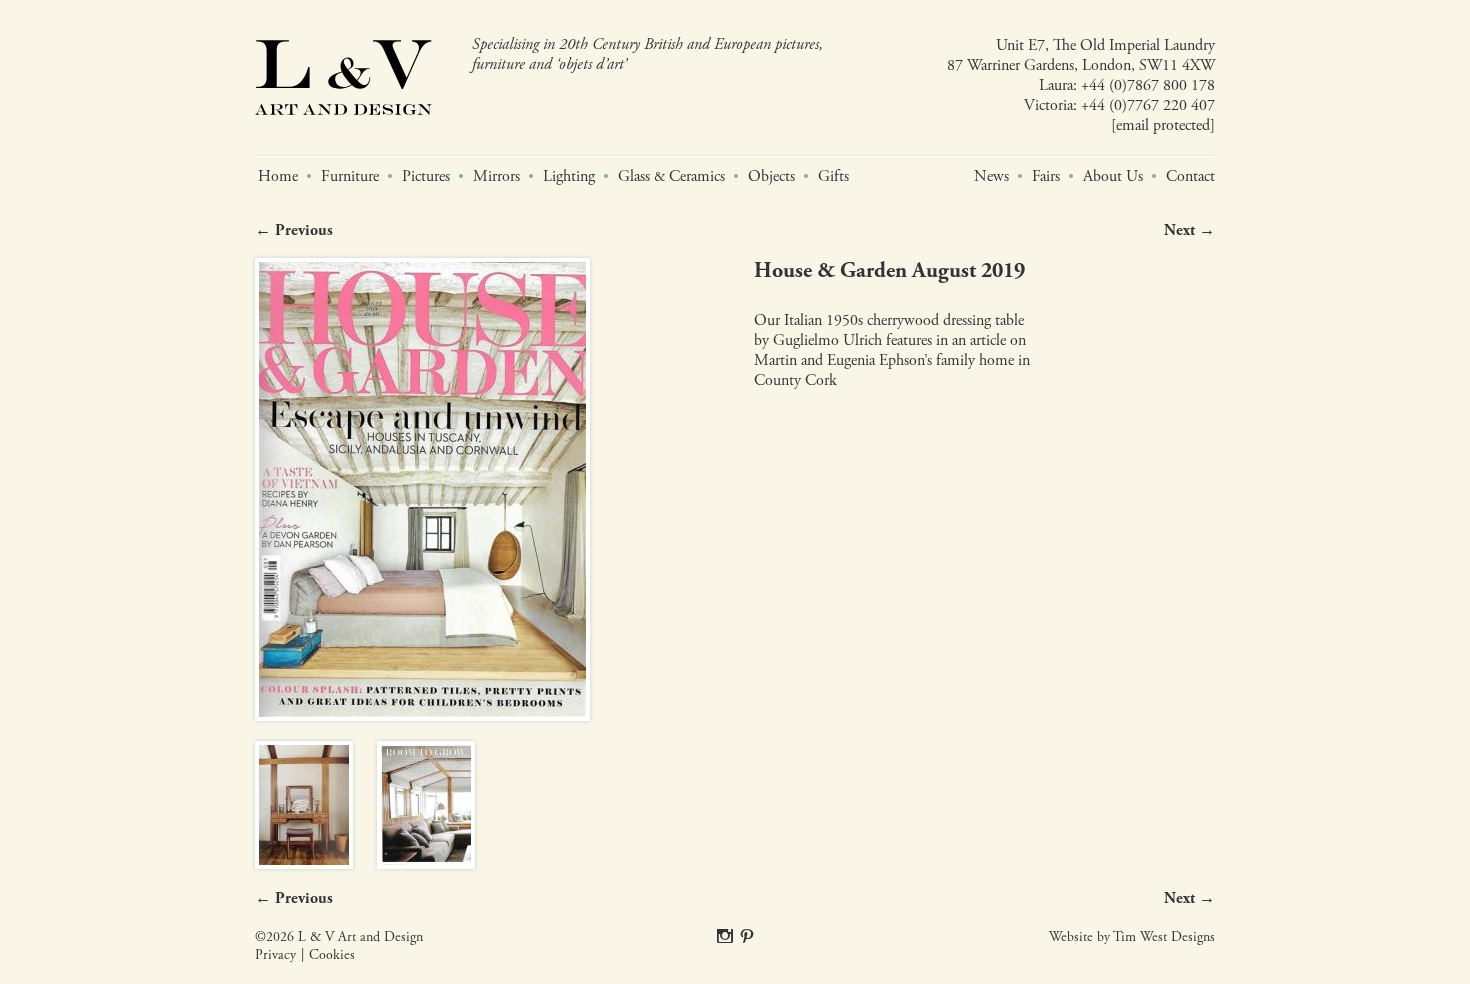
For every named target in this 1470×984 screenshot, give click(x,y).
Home (278, 177)
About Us (1113, 177)
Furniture (350, 177)
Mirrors (496, 177)
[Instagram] (725, 937)
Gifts (833, 177)
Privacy (275, 955)
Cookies (332, 955)
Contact (1190, 177)
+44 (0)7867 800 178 (1148, 85)
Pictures (426, 177)
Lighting (569, 177)
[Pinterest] (747, 937)
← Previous (294, 230)
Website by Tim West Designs (1132, 937)
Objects (771, 177)
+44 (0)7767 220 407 (1148, 105)
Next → (1189, 230)
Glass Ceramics (671, 177)
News (991, 177)
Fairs (1046, 177)
